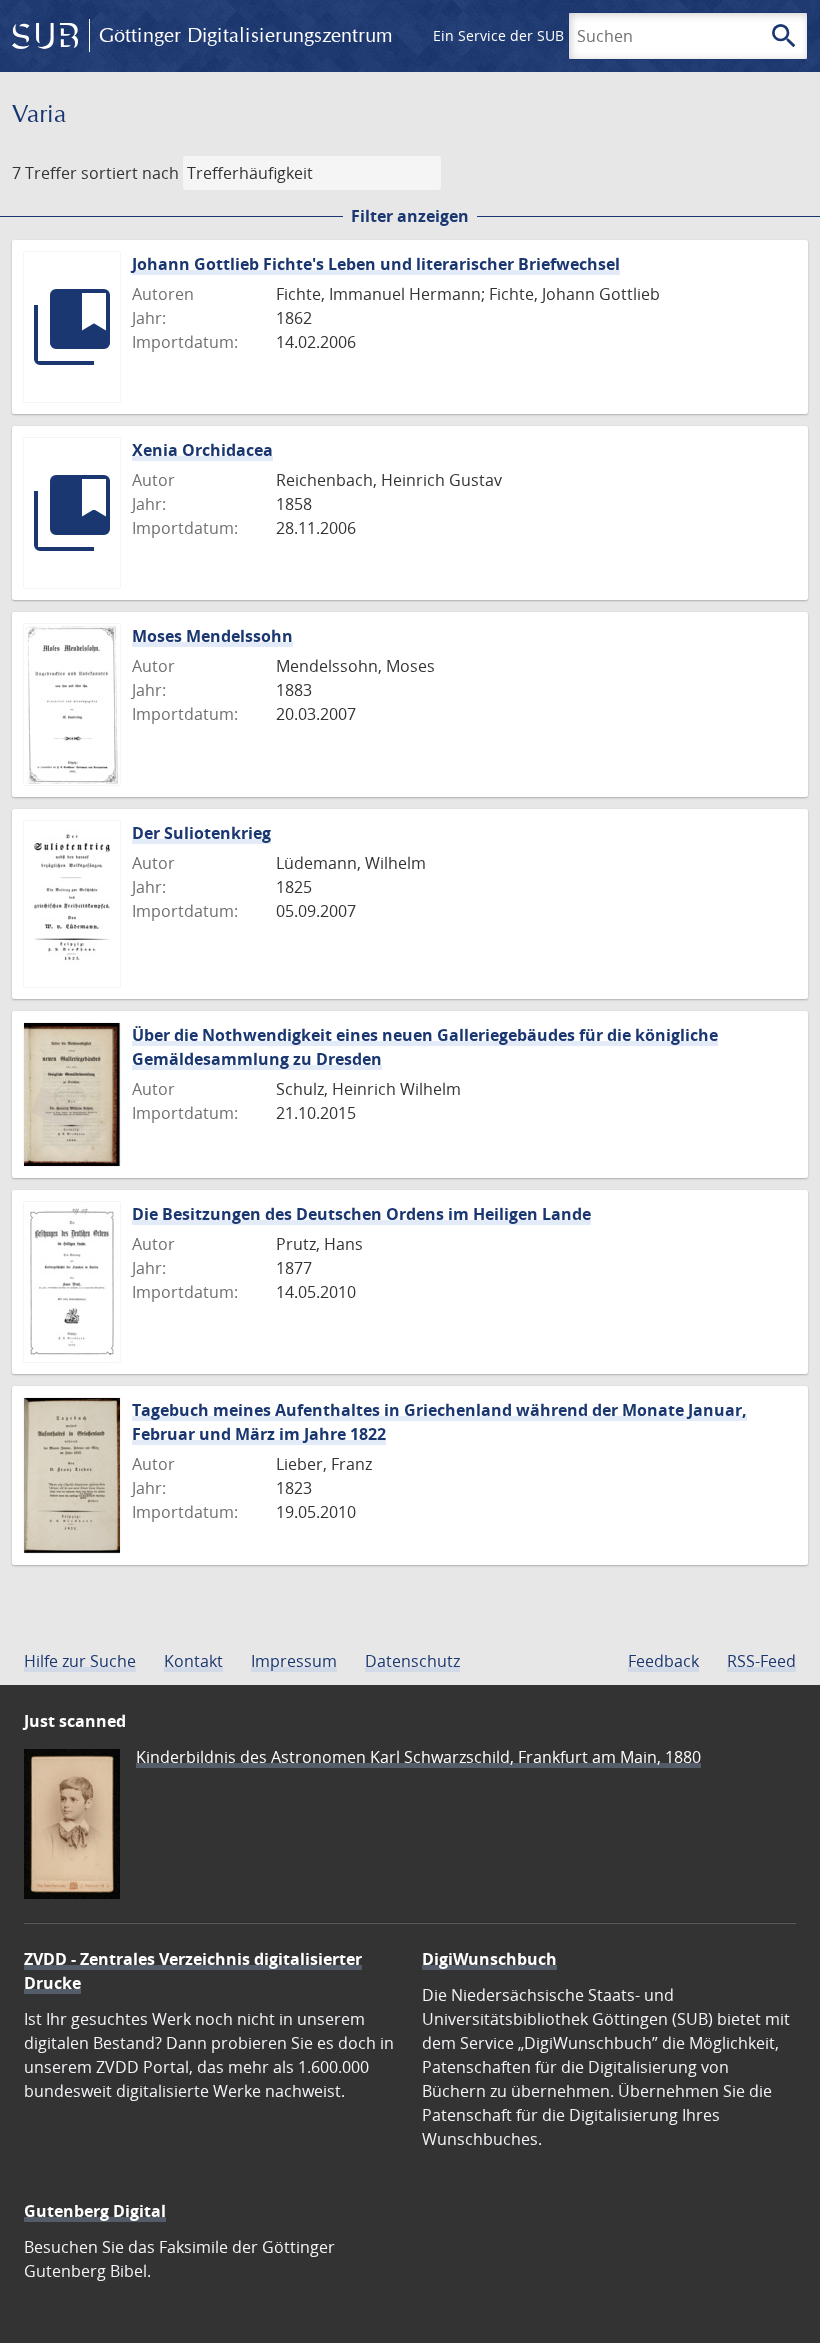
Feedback (663, 1661)
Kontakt (193, 1661)
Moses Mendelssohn (212, 636)
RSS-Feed (761, 1661)
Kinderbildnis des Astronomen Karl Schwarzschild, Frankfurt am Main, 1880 (418, 1757)
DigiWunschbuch (489, 1959)
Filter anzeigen (410, 216)
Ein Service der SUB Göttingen (533, 35)
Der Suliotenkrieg (201, 833)
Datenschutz (412, 1661)
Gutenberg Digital (95, 2211)
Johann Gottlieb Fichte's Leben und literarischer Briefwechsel (376, 264)
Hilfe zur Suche (80, 1661)
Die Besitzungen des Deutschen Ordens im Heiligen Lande (361, 1214)
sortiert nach (130, 173)
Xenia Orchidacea (202, 450)
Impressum (294, 1661)
